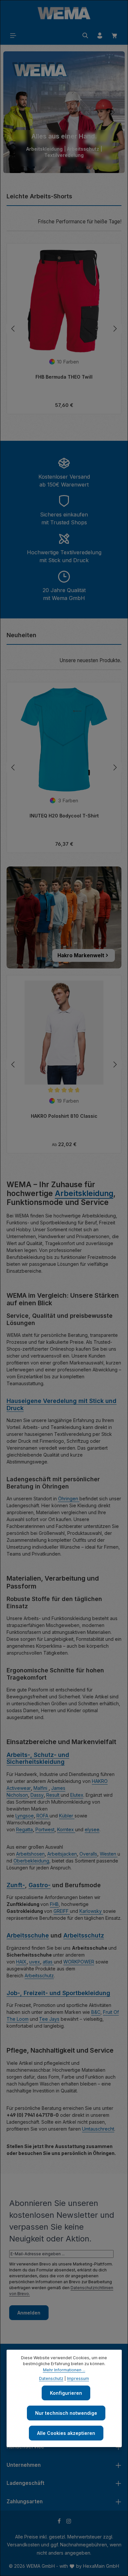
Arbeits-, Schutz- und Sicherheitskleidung (38, 1758)
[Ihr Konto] (100, 36)
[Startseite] (64, 13)
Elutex (77, 1795)
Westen (109, 1854)
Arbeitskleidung (84, 1193)
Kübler (67, 1816)
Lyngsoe (25, 1816)
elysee (92, 1829)
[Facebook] (60, 2522)
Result (53, 1795)
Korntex (66, 1829)
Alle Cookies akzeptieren (66, 2433)
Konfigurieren (66, 2393)
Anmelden (29, 2313)
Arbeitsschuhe (28, 1935)
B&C (96, 2012)
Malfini (41, 1788)
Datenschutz (51, 2378)
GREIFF (62, 1911)
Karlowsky (91, 1911)
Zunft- (16, 1885)
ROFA (43, 1816)
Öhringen (69, 1499)
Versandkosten (23, 2545)
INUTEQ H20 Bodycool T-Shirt (64, 816)
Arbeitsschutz (84, 1935)
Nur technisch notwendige (66, 2413)
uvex (35, 1962)
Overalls (88, 1854)
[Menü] (13, 36)
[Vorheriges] (15, 112)
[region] (64, 112)
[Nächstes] (113, 112)
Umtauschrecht (98, 2129)
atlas (48, 1962)
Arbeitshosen (30, 1854)
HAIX (21, 1962)
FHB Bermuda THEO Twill (64, 377)
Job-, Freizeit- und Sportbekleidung (58, 1993)
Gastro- (40, 1885)
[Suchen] (85, 36)
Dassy (37, 1795)
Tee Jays (49, 2019)
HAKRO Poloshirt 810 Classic (64, 1116)
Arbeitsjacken (62, 1854)
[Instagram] (69, 2522)
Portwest (45, 1829)
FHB (54, 1904)
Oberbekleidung (31, 1861)
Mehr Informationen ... (64, 2370)
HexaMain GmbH (101, 2566)
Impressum (78, 2378)
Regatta (24, 1829)
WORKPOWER (79, 1962)
